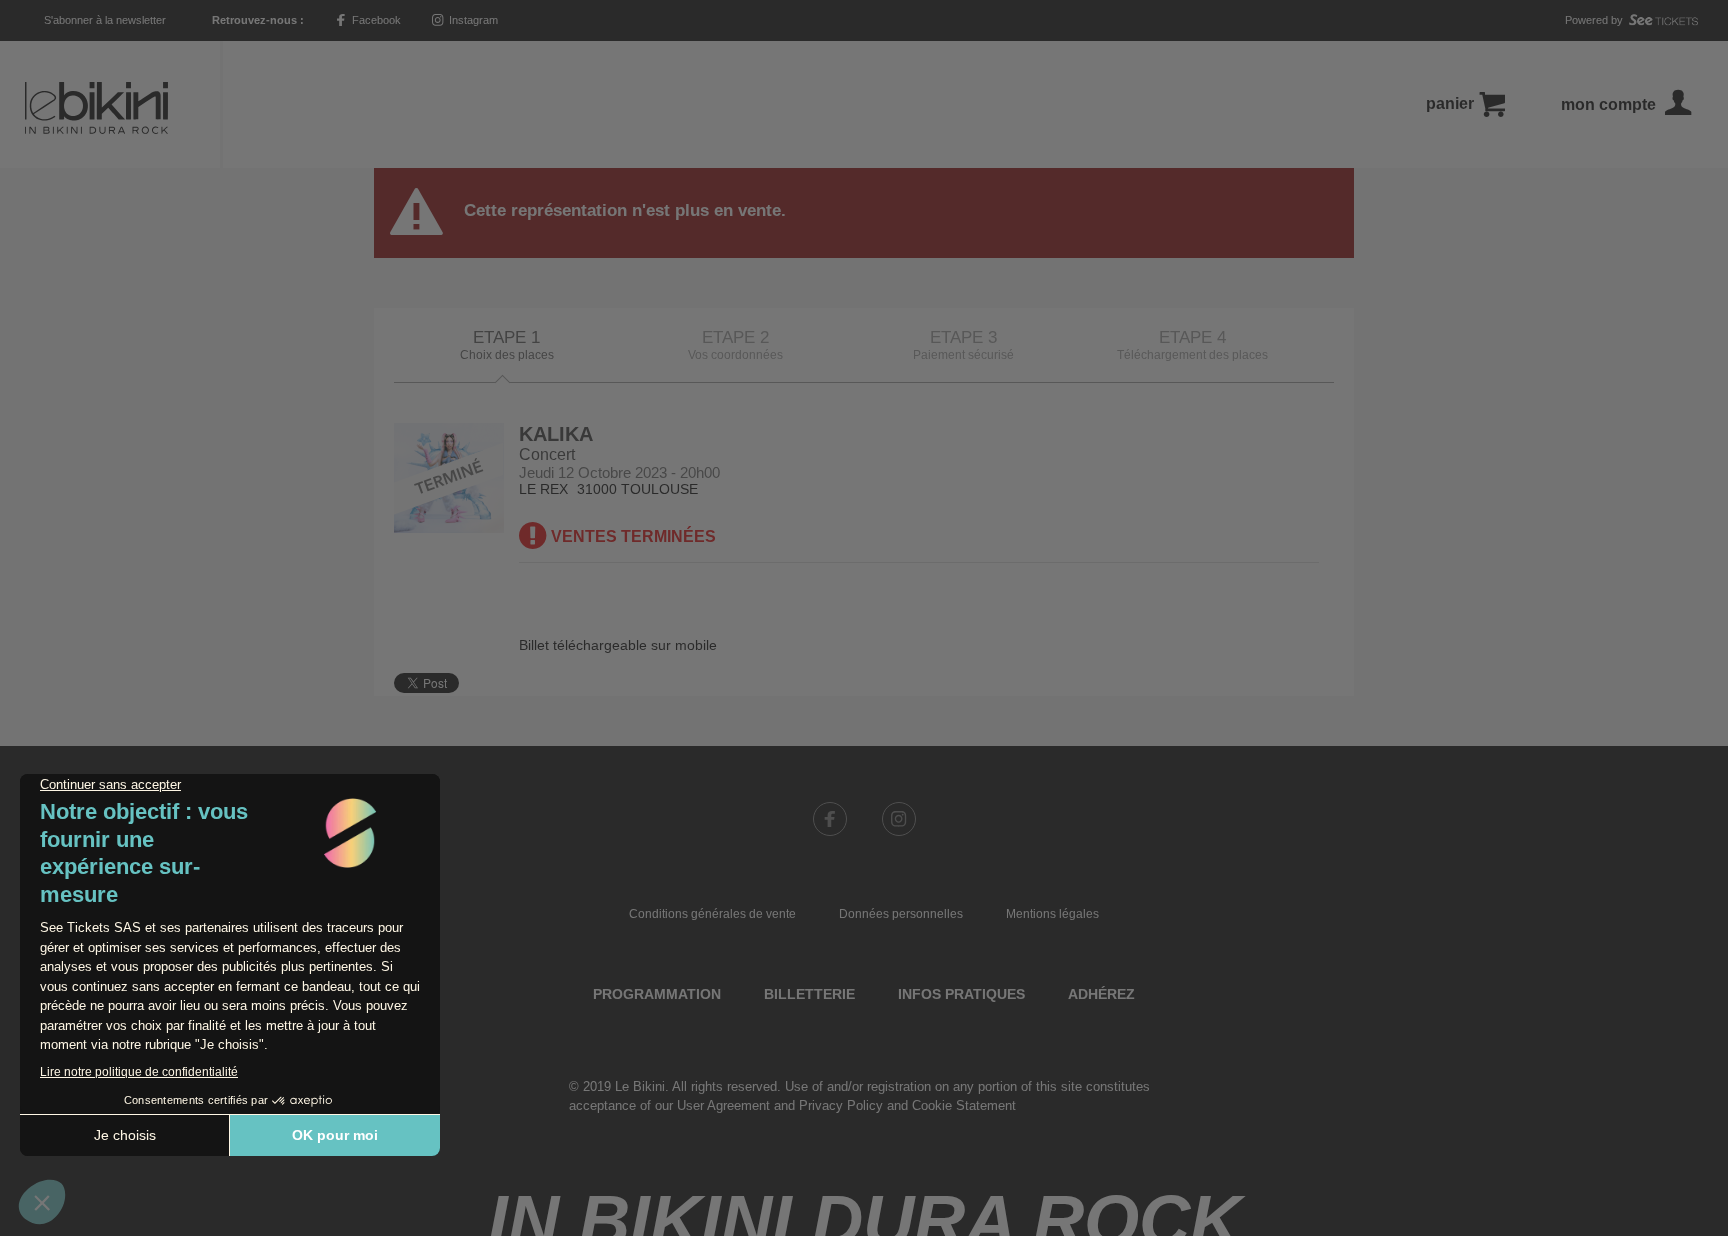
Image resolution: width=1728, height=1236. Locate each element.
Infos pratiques (961, 994)
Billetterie (809, 994)
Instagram (472, 20)
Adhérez (1101, 994)
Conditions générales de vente (712, 914)
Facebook (375, 20)
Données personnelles (901, 914)
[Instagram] (899, 819)
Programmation (657, 994)
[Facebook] (830, 819)
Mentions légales (1052, 914)
